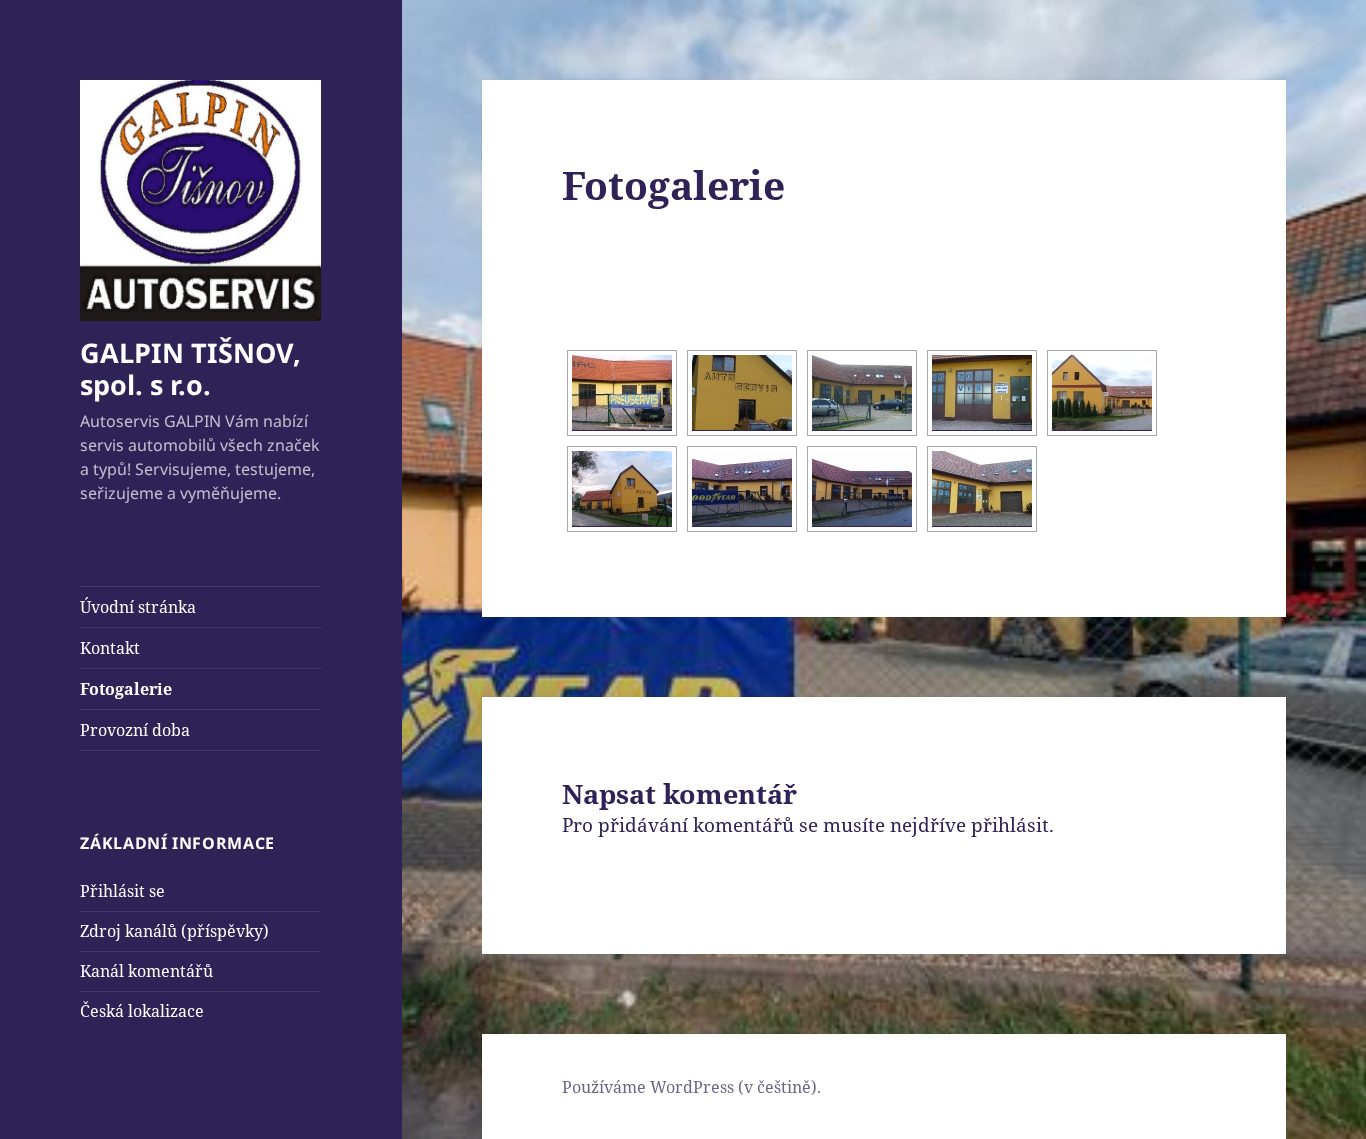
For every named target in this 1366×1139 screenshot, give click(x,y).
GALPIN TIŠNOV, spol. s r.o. (190, 368)
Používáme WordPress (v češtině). (691, 1087)
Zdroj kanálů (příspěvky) (174, 931)
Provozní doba (135, 730)
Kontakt (110, 648)
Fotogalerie (126, 689)
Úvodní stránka (138, 607)
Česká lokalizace (142, 1011)
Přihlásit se (122, 891)
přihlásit (1010, 825)
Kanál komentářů (146, 971)
